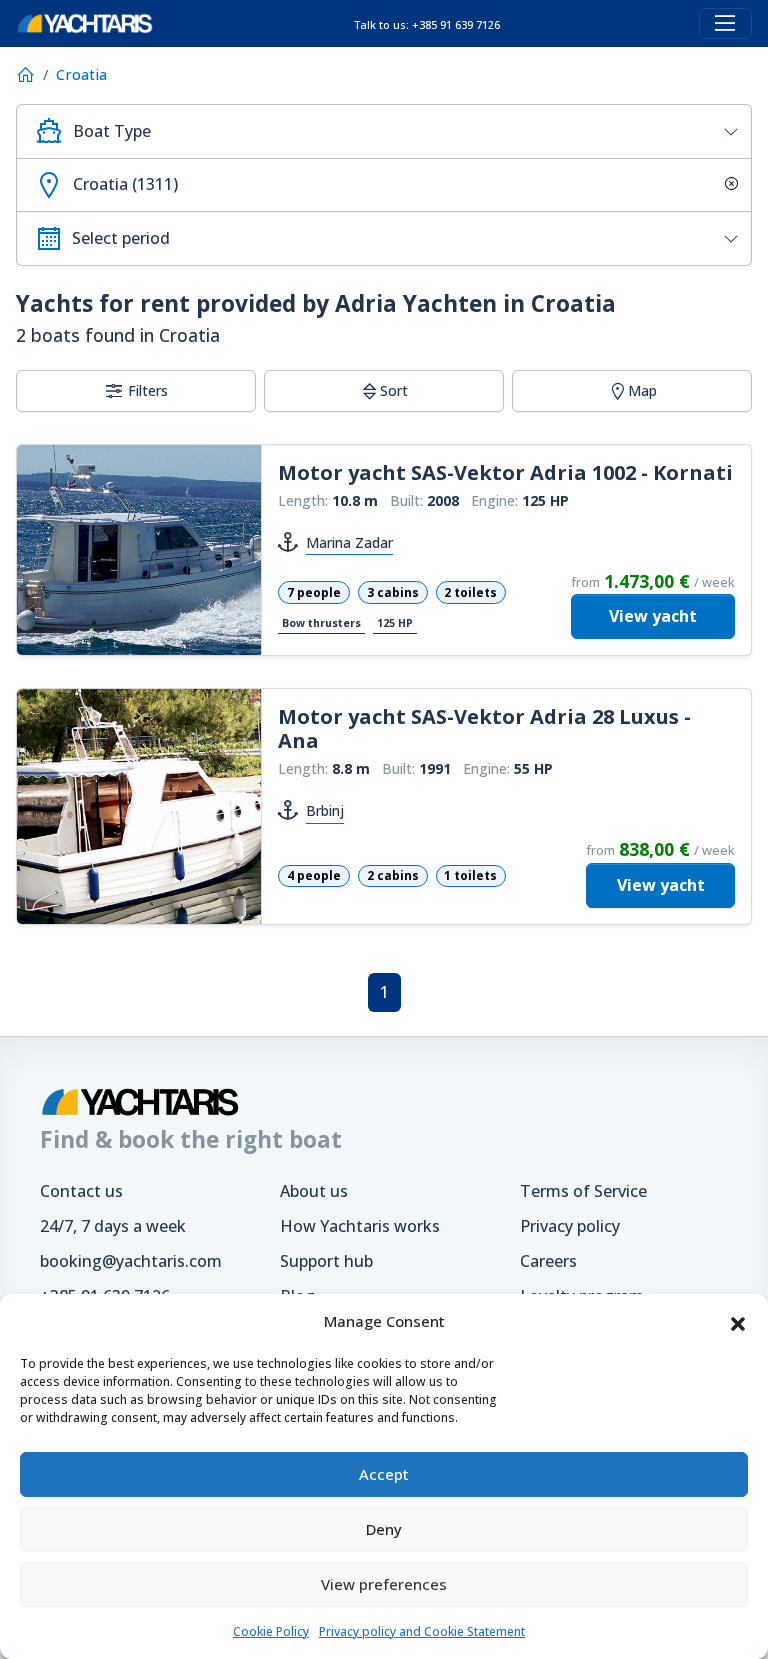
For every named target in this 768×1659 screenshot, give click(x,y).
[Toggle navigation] (725, 23)
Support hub (326, 1261)
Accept (384, 1474)
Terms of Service (583, 1191)
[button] (738, 1322)
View (653, 616)
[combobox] (384, 131)
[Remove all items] (728, 185)
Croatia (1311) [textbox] (125, 184)
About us (314, 1191)
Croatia (81, 74)
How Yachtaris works (360, 1226)
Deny (384, 1529)
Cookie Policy (271, 1631)
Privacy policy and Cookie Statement (422, 1631)
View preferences (384, 1584)
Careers (548, 1261)
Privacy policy (570, 1226)
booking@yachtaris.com (131, 1261)
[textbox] (404, 131)
